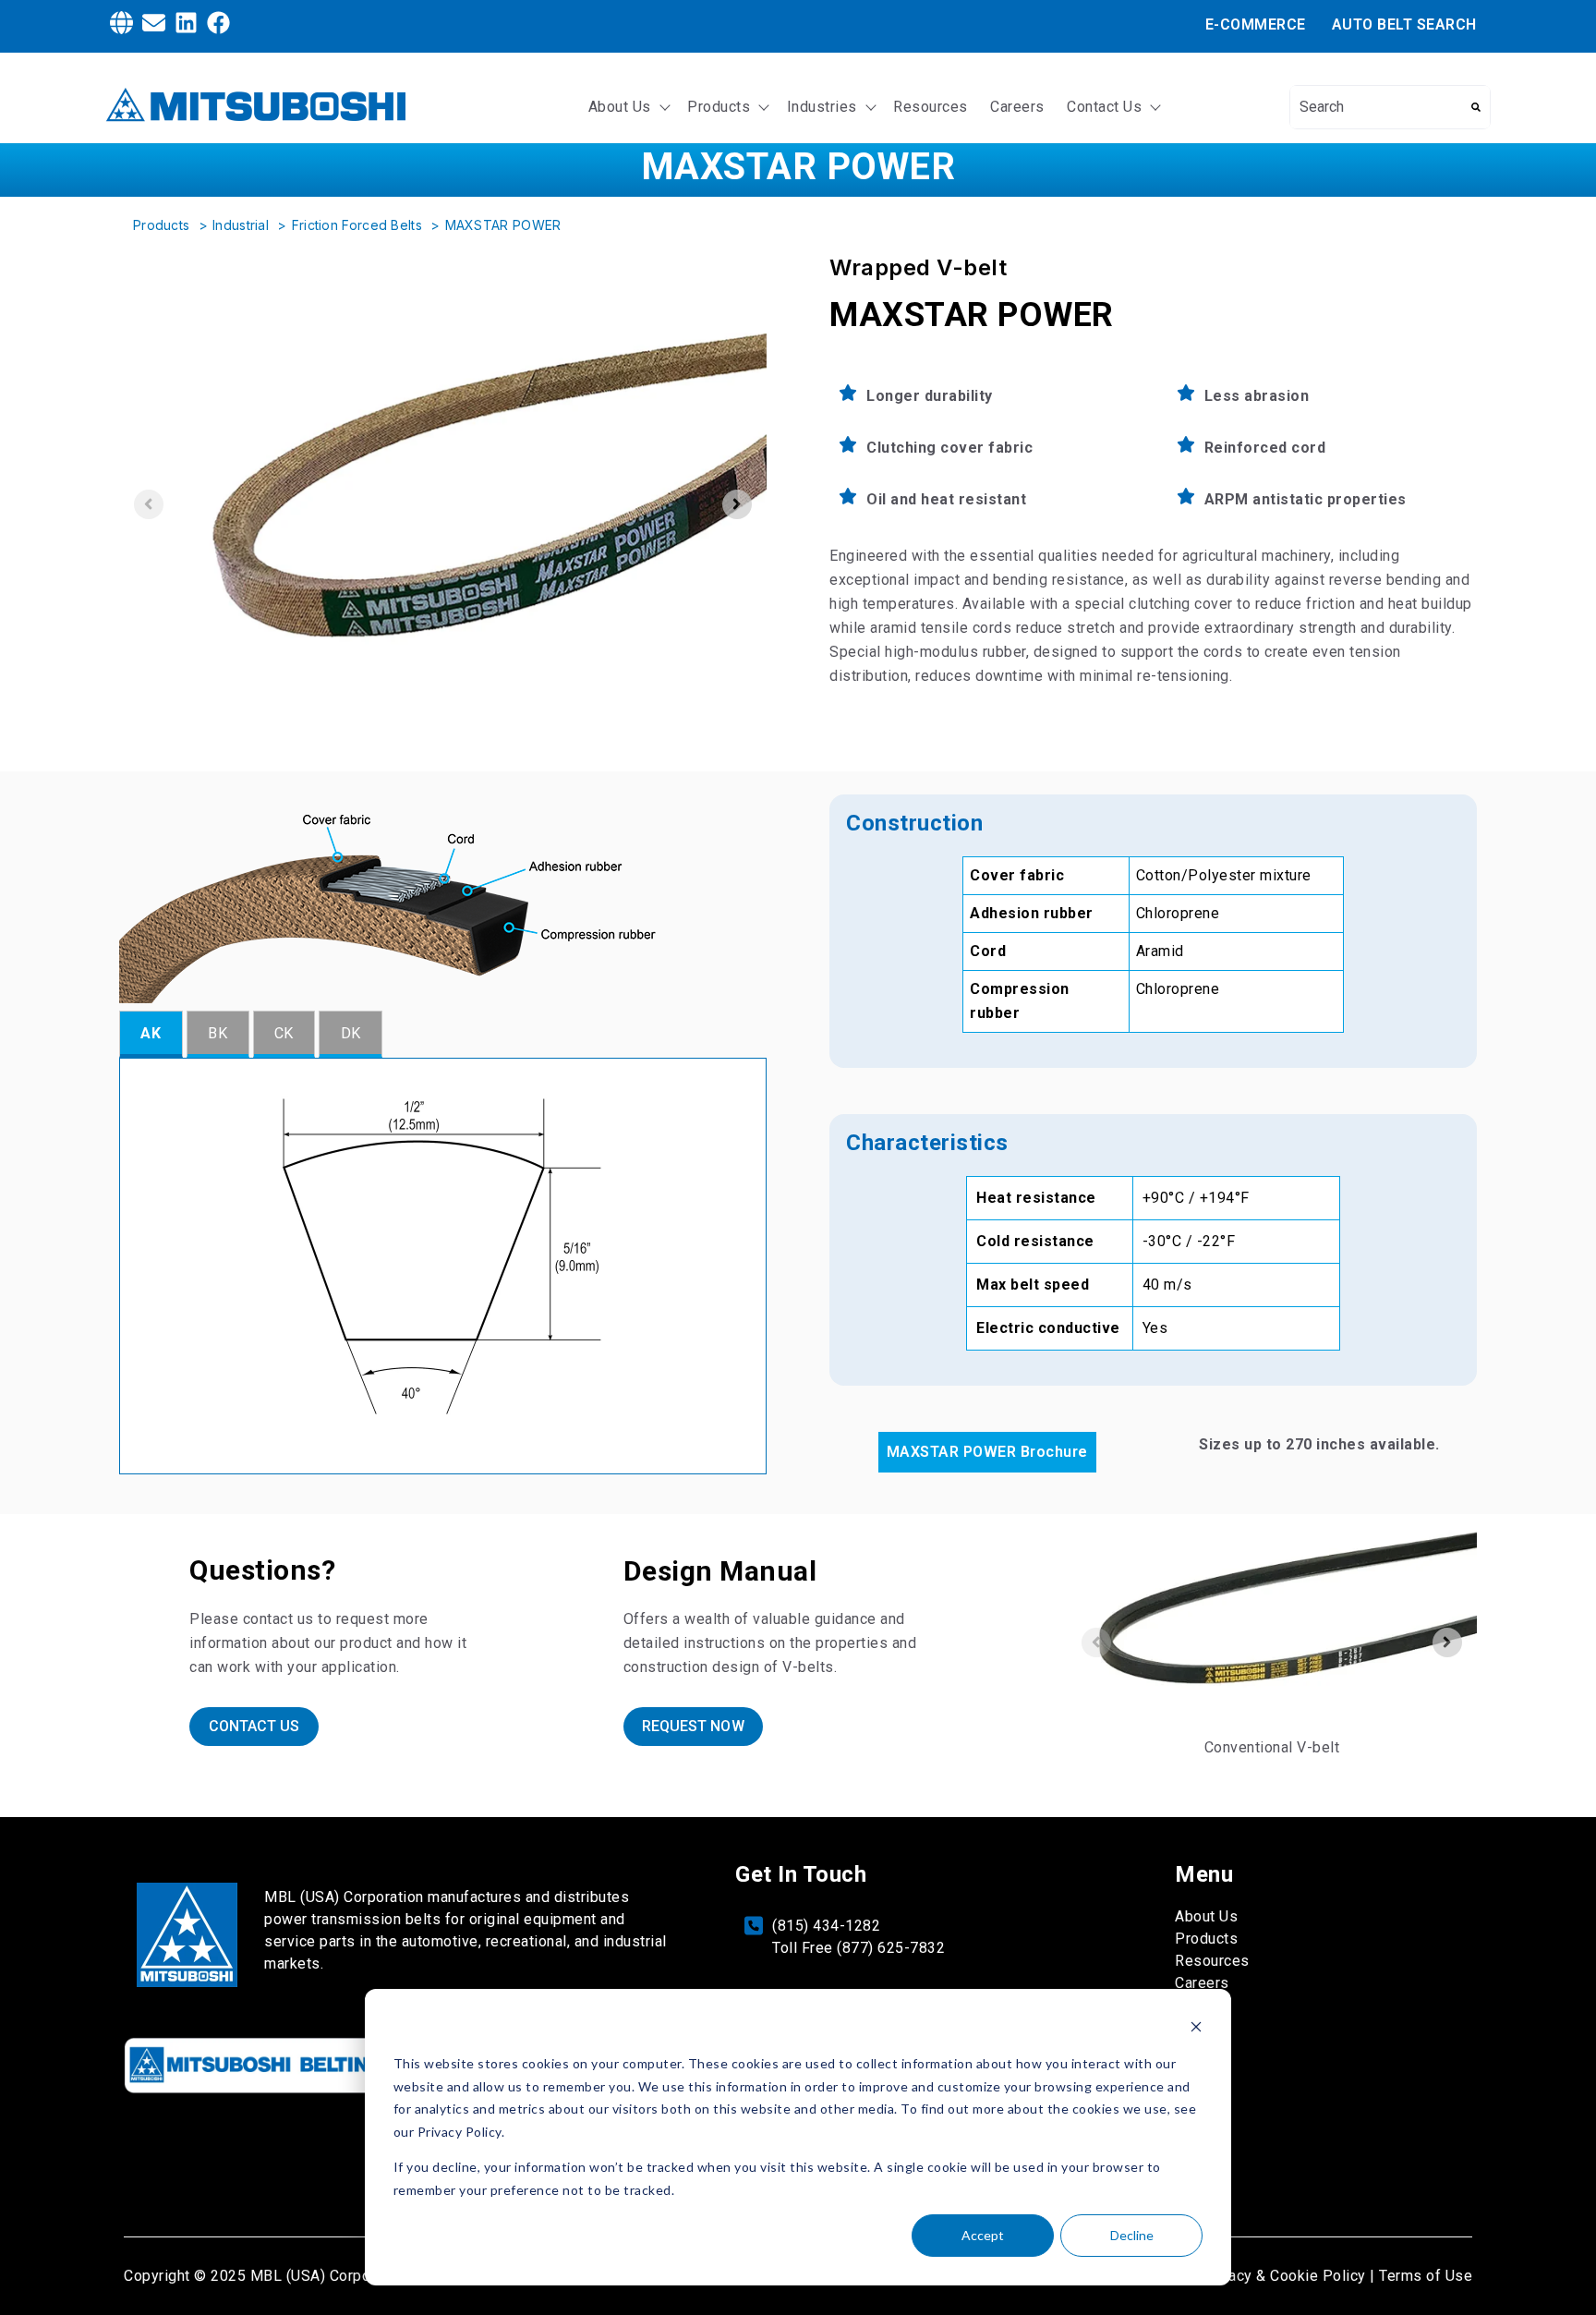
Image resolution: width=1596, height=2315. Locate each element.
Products (719, 107)
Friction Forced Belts (359, 225)
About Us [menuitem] (1206, 1916)
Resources (931, 107)
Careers (1017, 107)
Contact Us (1104, 107)
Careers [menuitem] (1202, 1983)
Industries (822, 107)
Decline (1132, 2235)
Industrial (242, 225)
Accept (983, 2235)
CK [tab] (284, 1033)
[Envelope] (154, 26)
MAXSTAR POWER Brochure (987, 1452)
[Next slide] (737, 504)
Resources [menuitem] (1212, 1961)
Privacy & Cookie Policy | (1288, 2276)
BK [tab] (218, 1033)
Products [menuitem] (1206, 1939)
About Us (620, 107)
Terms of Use (1426, 2276)
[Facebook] (218, 26)
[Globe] (121, 26)
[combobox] (1376, 107)
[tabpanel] (443, 1266)
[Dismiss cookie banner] (1196, 2029)
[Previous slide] (149, 504)
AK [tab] (151, 1033)
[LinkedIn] (186, 26)
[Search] (1476, 107)
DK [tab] (351, 1033)
